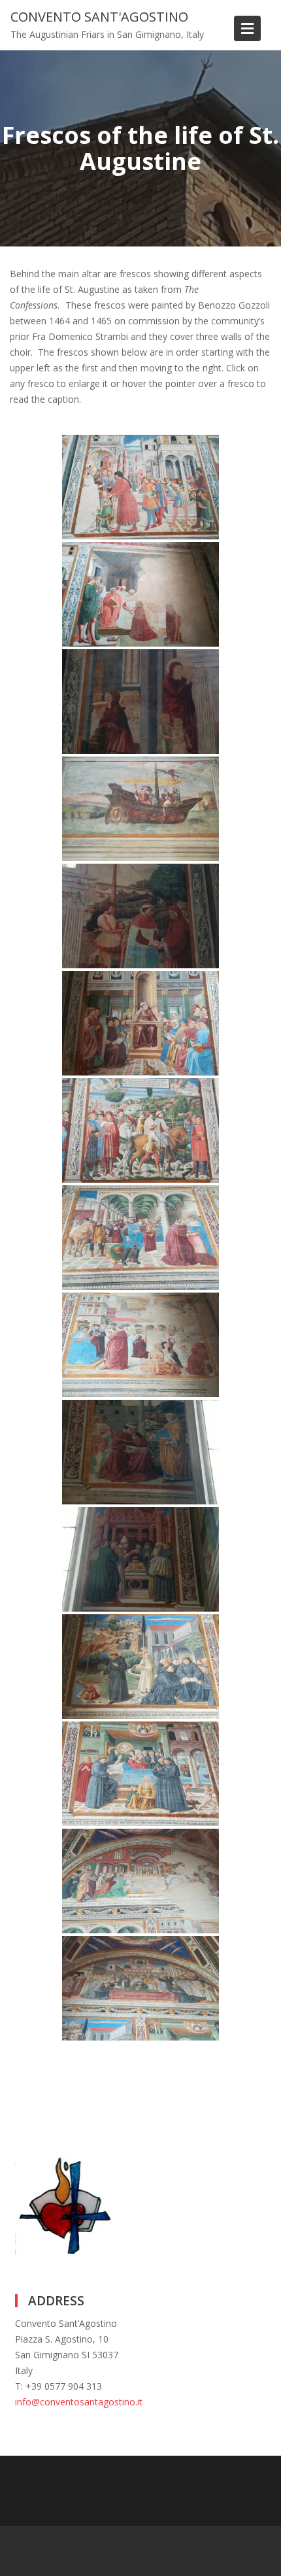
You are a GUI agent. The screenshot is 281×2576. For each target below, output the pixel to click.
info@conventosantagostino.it (79, 2402)
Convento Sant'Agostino (99, 17)
